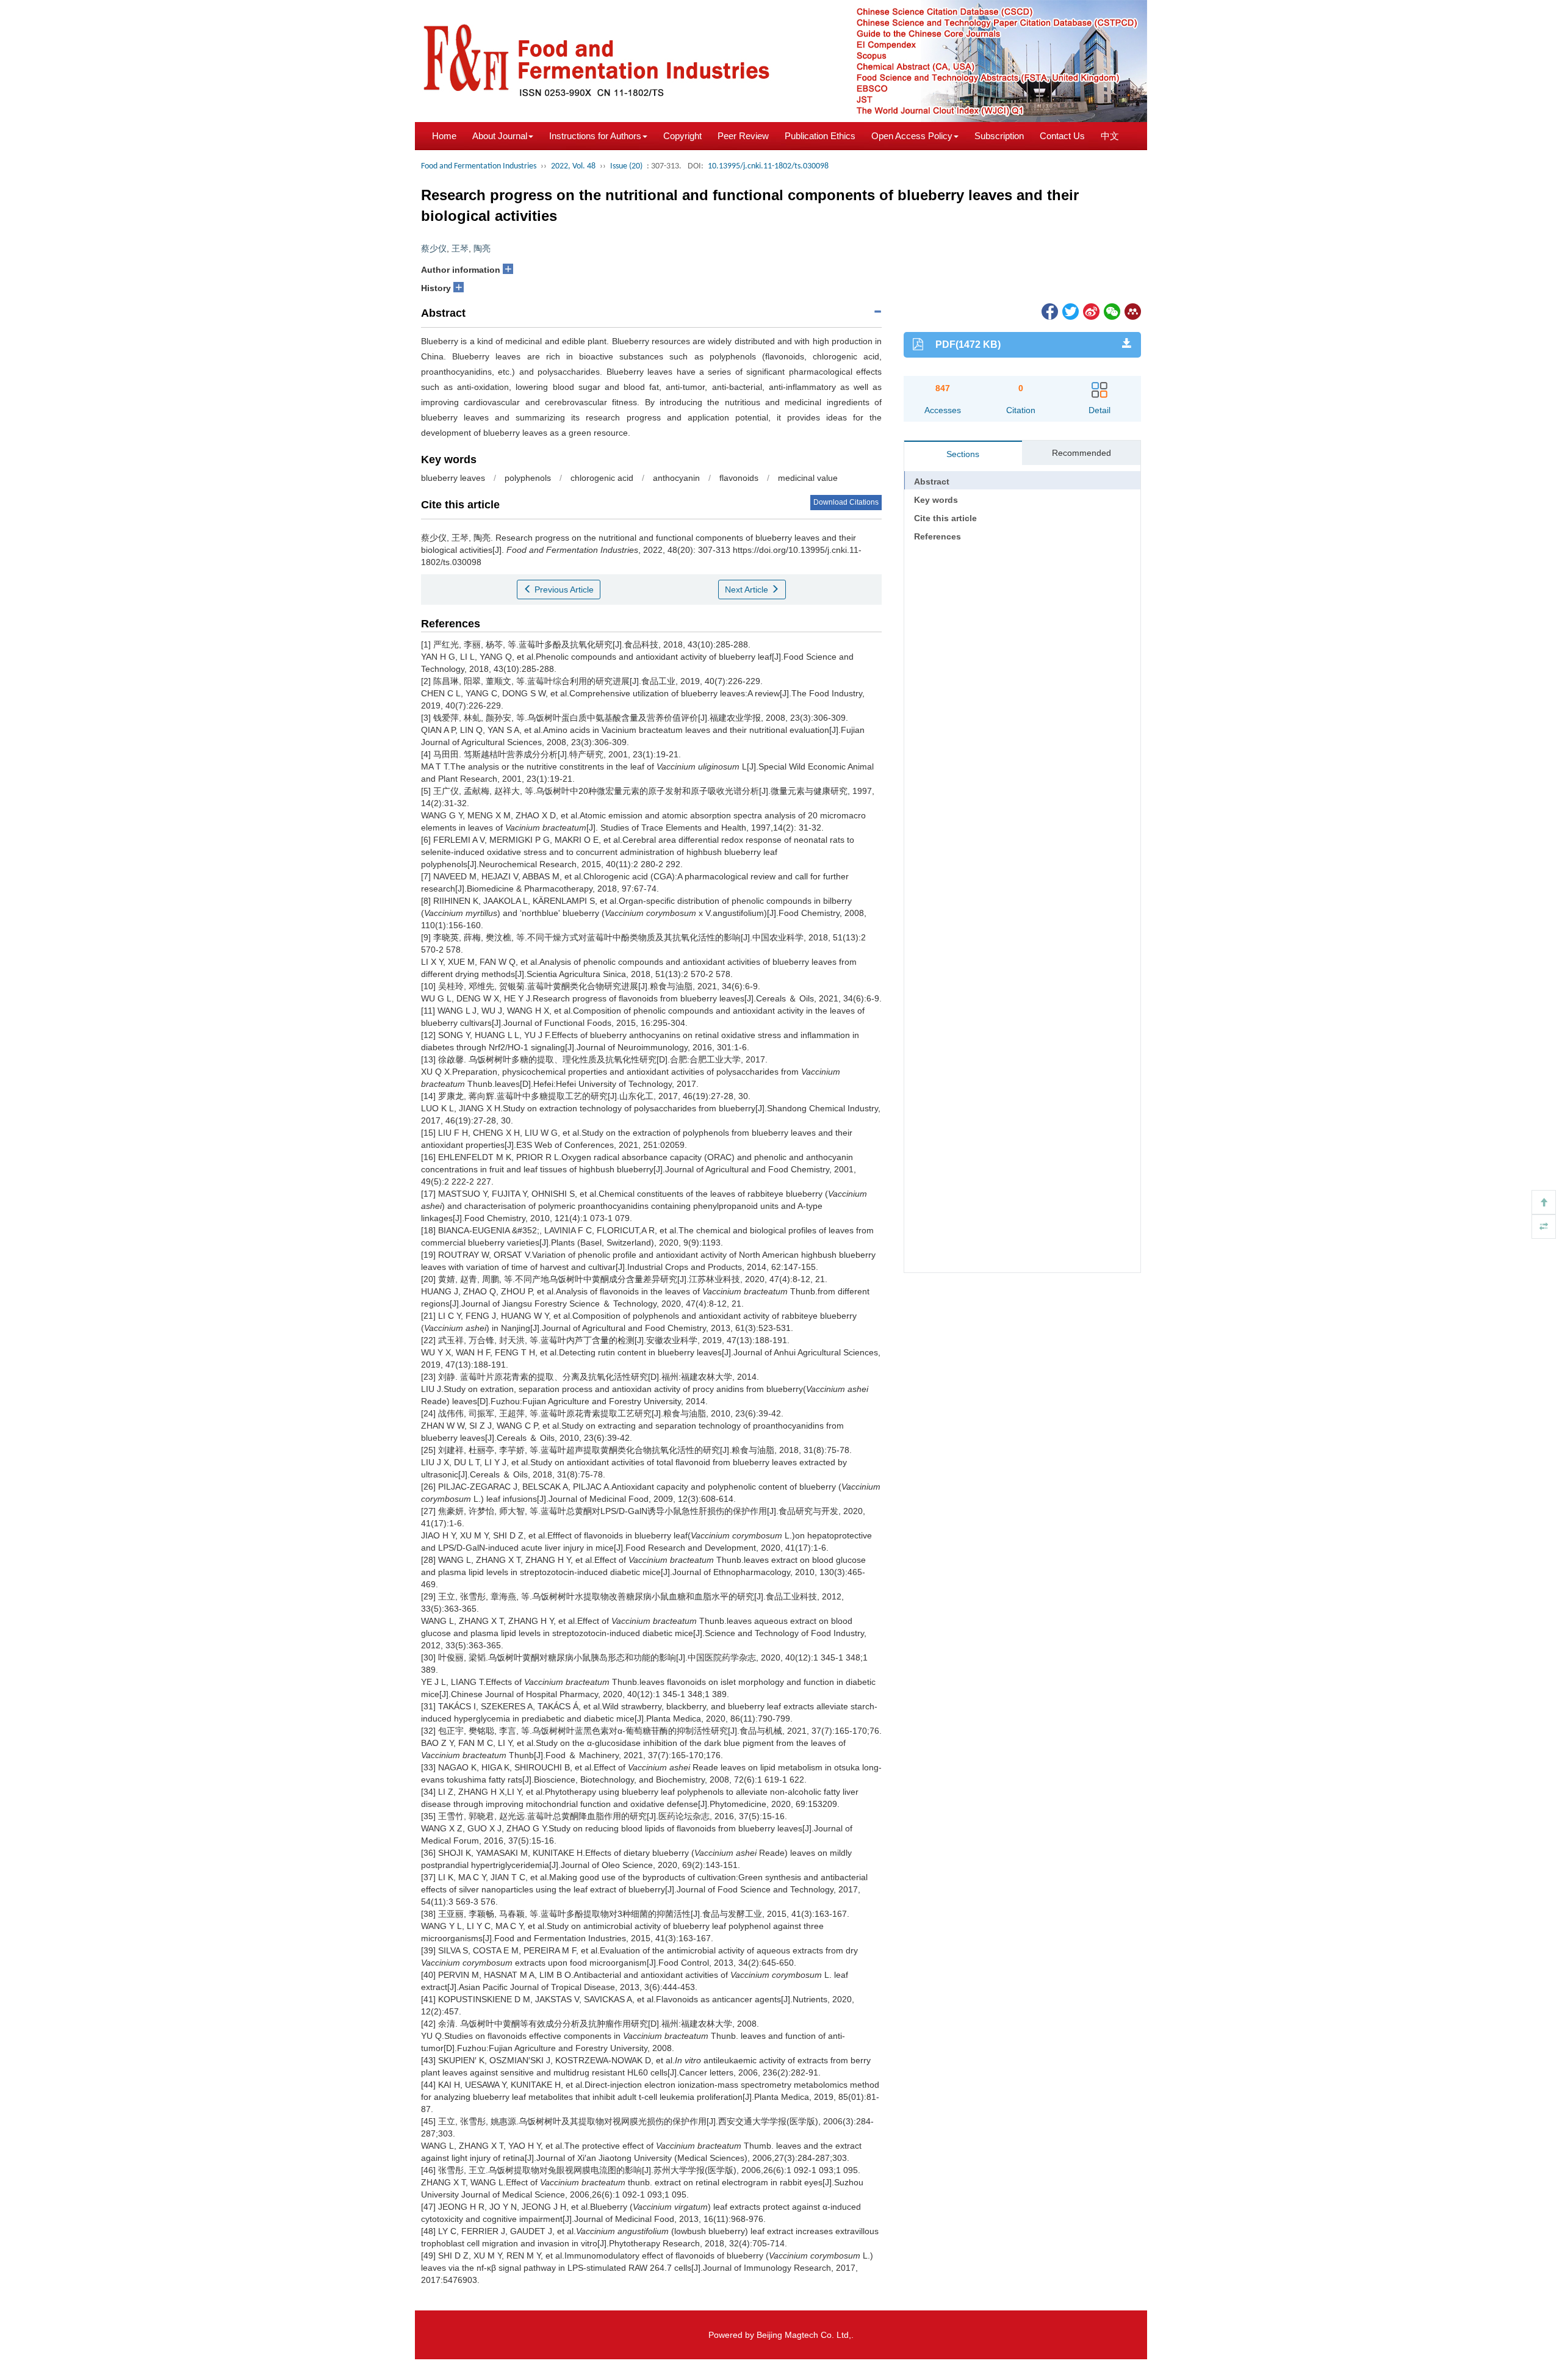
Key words (936, 500)
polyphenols (528, 478)
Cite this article (945, 518)
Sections (963, 454)
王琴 (460, 248)
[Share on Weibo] (1090, 311)
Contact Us (1062, 136)
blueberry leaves (453, 478)
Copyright (682, 136)
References (938, 536)
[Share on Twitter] (1070, 311)
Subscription (999, 136)
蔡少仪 (434, 248)
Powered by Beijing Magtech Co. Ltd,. (781, 2335)
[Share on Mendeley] (1132, 311)
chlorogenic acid (602, 478)
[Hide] (1544, 1227)
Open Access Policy (912, 136)
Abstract (932, 481)
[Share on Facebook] (1049, 311)
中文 (1110, 136)
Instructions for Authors (595, 136)
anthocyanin (676, 478)
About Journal (500, 136)
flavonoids (739, 478)
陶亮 (482, 248)
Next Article (748, 590)
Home (444, 136)
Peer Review (743, 136)
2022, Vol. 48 (573, 166)
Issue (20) (626, 166)
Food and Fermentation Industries (479, 166)
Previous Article (563, 590)
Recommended (1082, 453)
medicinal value (808, 478)
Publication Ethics (820, 136)
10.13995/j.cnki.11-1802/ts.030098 (768, 166)
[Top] (1544, 1202)
